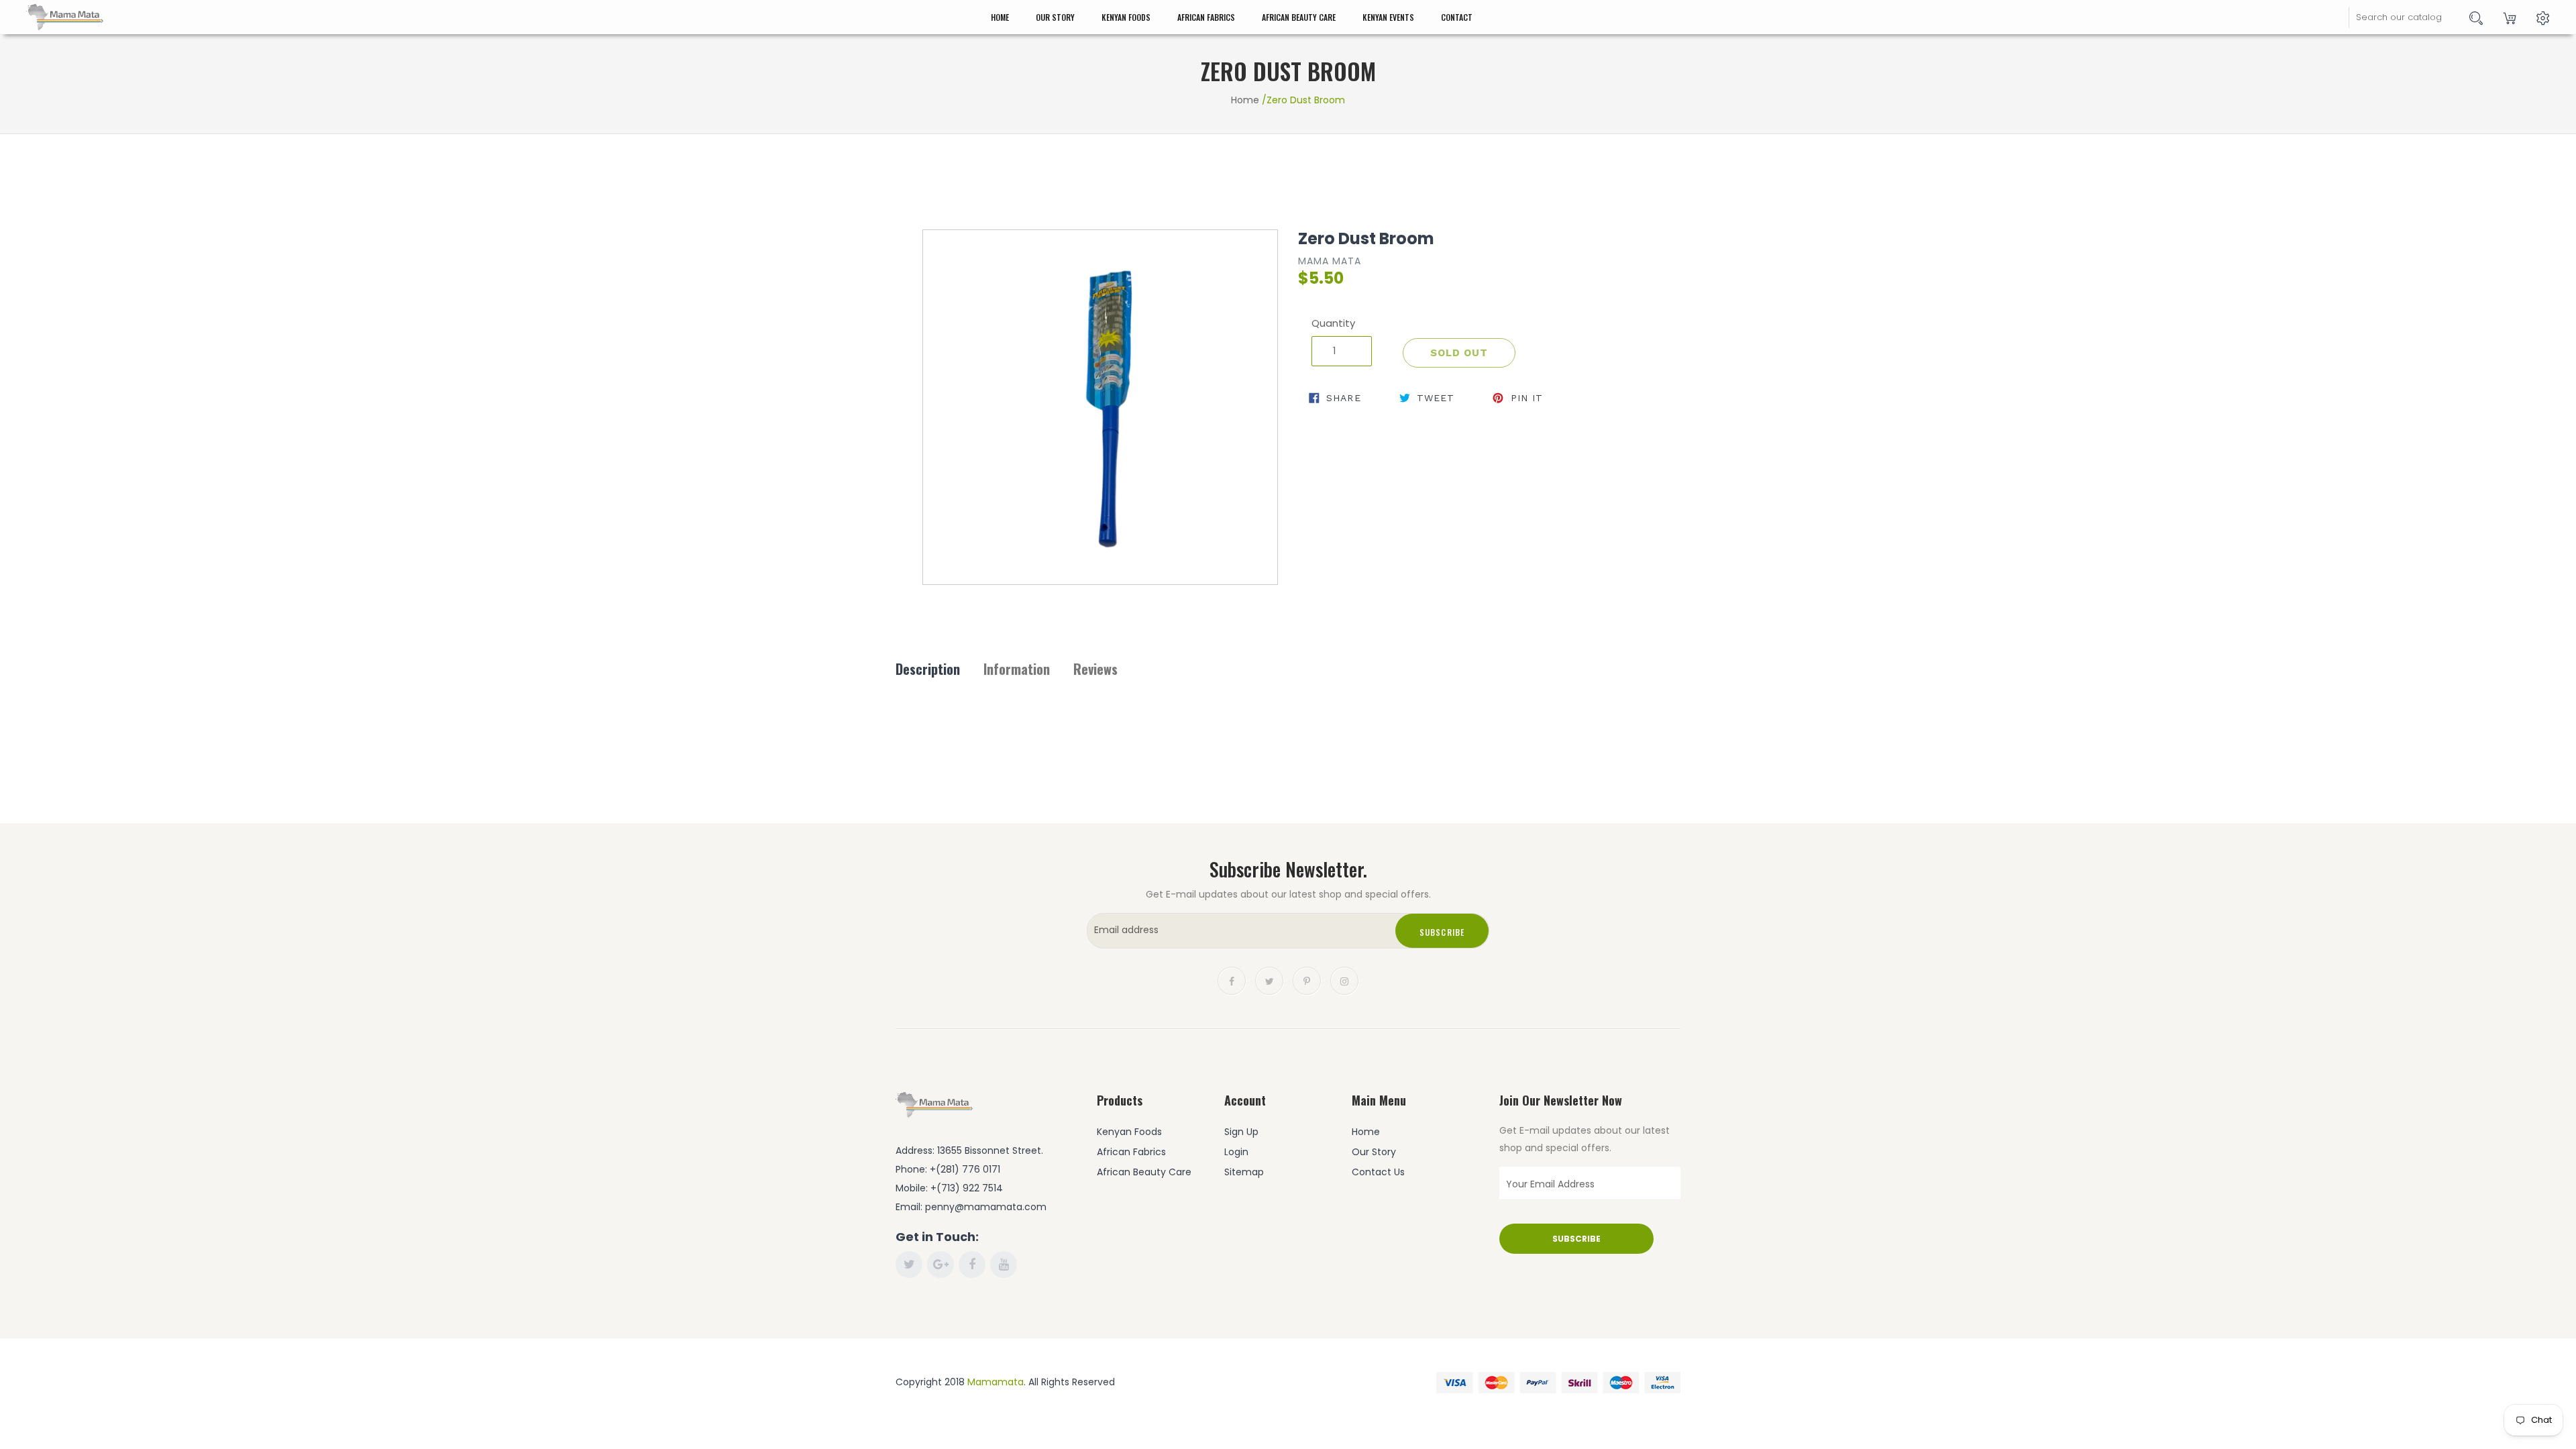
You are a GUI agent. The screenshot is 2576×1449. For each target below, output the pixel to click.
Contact (1457, 17)
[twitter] (1269, 980)
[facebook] (1232, 980)
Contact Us (1378, 1172)
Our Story (1055, 17)
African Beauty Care (1299, 17)
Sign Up (1241, 1132)
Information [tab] (1017, 669)
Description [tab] (928, 669)
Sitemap (1244, 1172)
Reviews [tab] (1095, 669)
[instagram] (1344, 980)
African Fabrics (1206, 17)
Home (1000, 17)
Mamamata (996, 1382)
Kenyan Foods (1126, 17)
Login (1236, 1152)
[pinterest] (1307, 980)
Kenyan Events (1388, 17)
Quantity (1333, 323)
